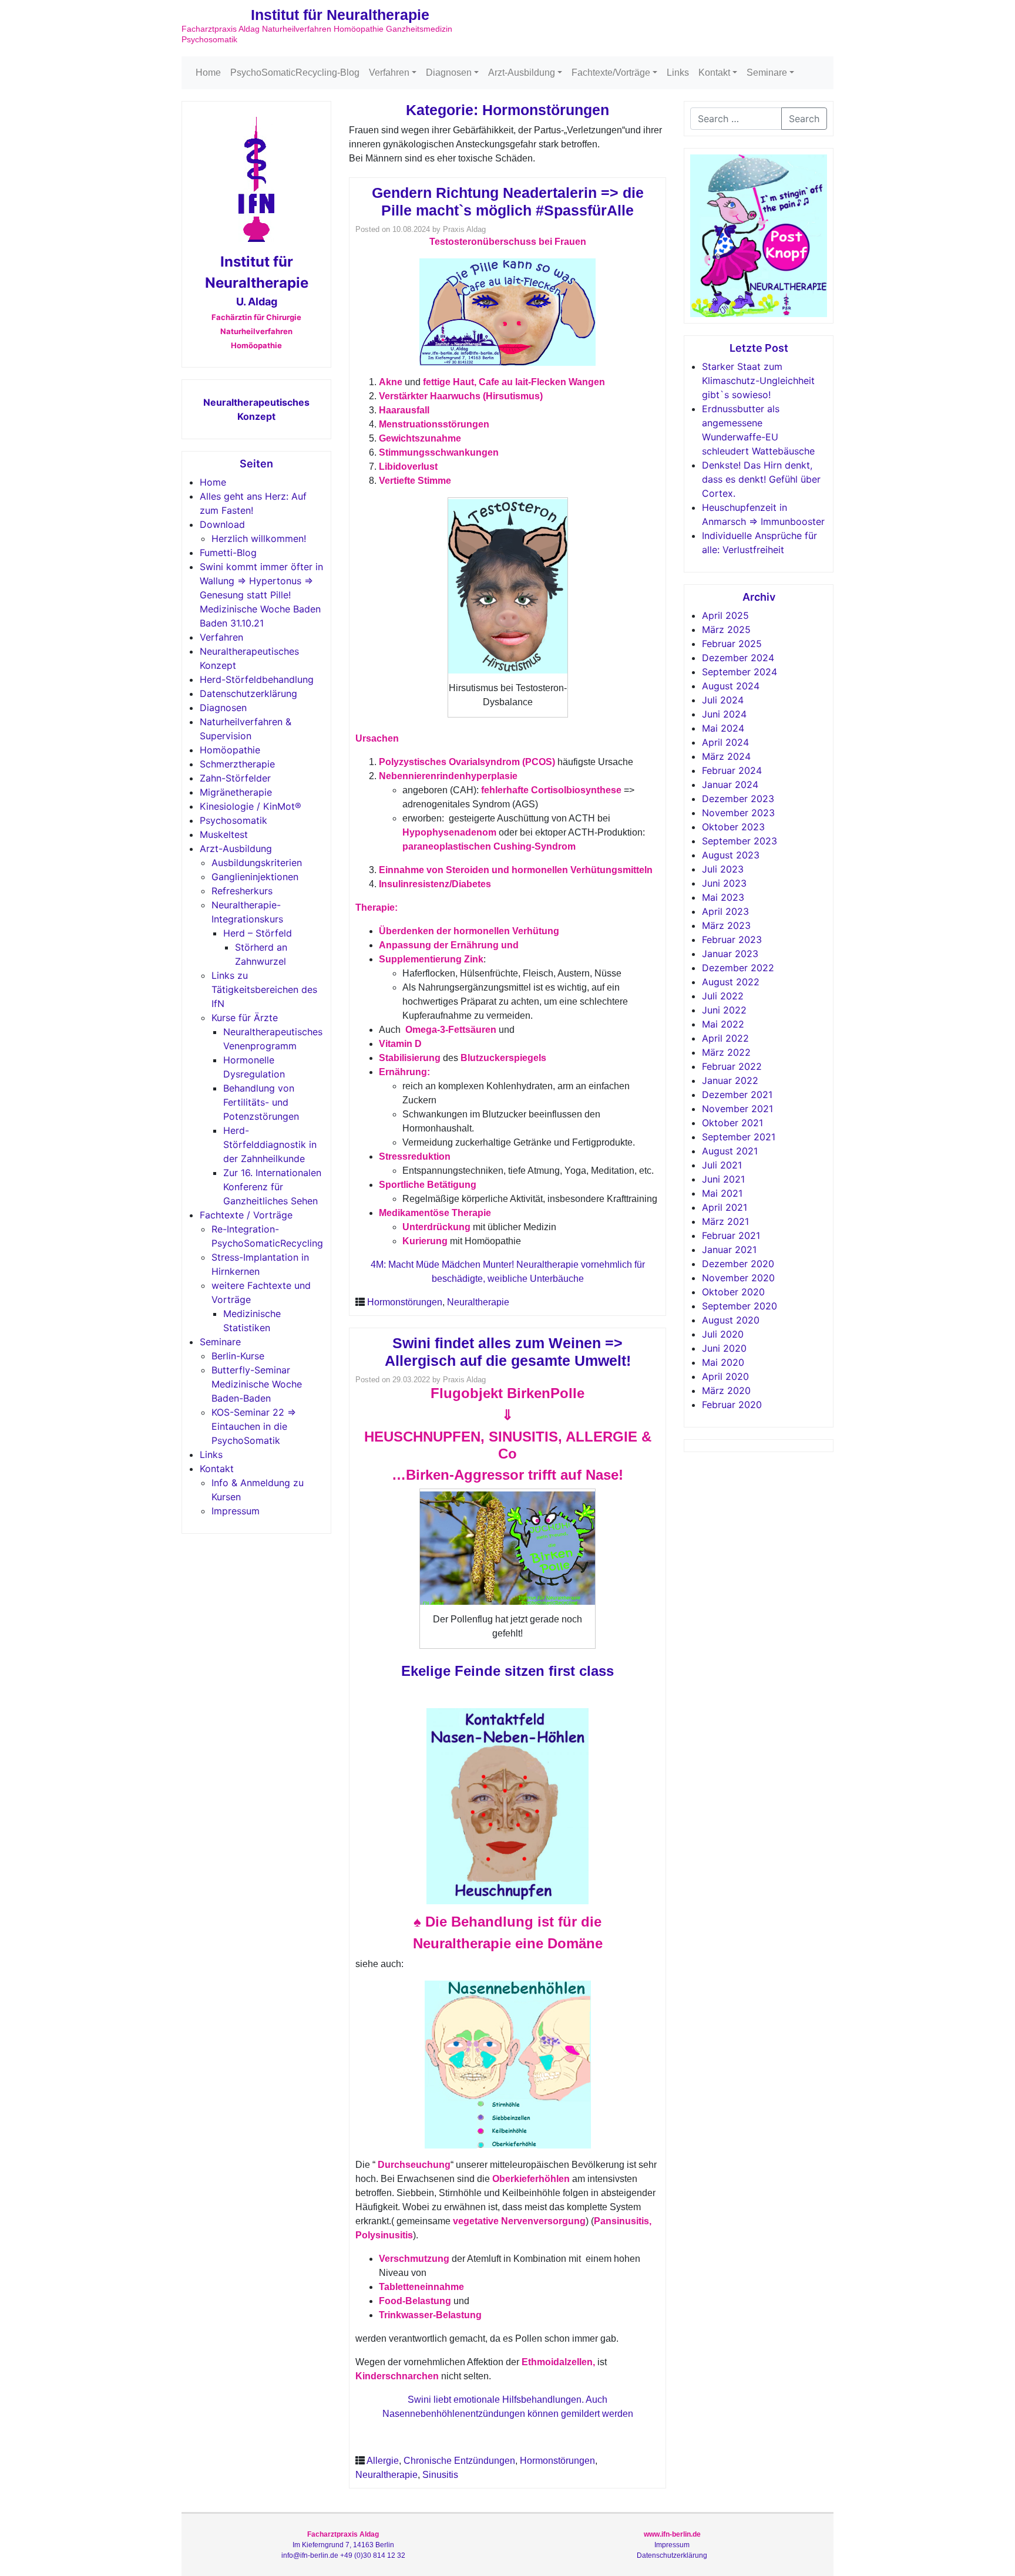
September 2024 (740, 672)
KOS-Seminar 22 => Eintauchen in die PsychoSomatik (254, 1426)
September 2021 (739, 1137)
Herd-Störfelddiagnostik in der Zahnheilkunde (270, 1144)
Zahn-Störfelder (235, 778)
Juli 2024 (723, 700)
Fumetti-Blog (228, 553)
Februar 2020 (732, 1405)
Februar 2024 (732, 770)
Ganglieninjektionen (255, 877)
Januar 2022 (730, 1080)
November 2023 (738, 813)
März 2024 (726, 756)
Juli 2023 (723, 869)
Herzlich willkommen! (259, 538)
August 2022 (731, 982)
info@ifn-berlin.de (310, 2555)
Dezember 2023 (738, 799)
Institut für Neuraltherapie (340, 15)
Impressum (236, 1511)
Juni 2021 (723, 1179)
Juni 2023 (724, 883)
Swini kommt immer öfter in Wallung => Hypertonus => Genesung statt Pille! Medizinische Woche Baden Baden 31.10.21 (261, 595)
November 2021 (737, 1109)
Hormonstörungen (405, 1302)
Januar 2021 (729, 1250)
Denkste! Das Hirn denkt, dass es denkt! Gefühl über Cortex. (761, 479)
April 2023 (725, 911)
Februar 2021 (731, 1235)
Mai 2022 (723, 1024)
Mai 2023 (723, 897)
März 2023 (726, 925)
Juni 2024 (724, 714)
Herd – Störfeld (258, 933)
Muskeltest (224, 834)
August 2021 (730, 1151)
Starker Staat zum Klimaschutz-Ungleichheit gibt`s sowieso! (758, 380)
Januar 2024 (730, 784)
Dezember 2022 (738, 968)
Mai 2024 (723, 728)
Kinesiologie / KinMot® (251, 806)
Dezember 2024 (738, 658)
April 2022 (725, 1038)
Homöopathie (230, 750)
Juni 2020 (724, 1348)
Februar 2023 (732, 940)
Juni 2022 (724, 1010)
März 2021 (725, 1221)
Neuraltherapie (478, 1302)
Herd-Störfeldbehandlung (257, 679)
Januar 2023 (730, 954)
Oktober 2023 (733, 827)
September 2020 (740, 1306)
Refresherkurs (242, 891)
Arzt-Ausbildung (522, 73)
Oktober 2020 (733, 1292)
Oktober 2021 (732, 1123)
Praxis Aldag (464, 229)
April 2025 (725, 615)
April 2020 (725, 1376)
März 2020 (726, 1390)
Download (222, 524)
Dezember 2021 (737, 1095)
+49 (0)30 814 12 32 (373, 2555)
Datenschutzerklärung (248, 693)
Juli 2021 (722, 1165)
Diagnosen (449, 73)
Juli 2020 (723, 1334)
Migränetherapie (236, 792)
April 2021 (725, 1207)
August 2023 (731, 855)
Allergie (383, 2461)
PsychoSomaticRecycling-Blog (295, 73)
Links (678, 73)
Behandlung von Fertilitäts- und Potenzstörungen (261, 1102)
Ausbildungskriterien (257, 863)
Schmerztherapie (237, 764)
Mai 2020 (723, 1362)
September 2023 (740, 841)
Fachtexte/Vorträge (611, 73)
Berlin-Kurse (238, 1356)
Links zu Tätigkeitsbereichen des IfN (264, 989)
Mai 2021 (722, 1193)
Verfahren (389, 73)
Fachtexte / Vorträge (246, 1215)
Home (208, 73)
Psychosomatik (233, 820)
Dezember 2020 (738, 1264)
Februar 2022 (732, 1066)
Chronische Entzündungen (459, 2461)
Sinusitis (440, 2475)
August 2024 (731, 686)
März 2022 (726, 1052)
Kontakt (714, 73)
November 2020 (738, 1278)
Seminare (767, 73)
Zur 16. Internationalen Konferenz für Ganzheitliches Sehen (272, 1187)
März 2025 (726, 629)
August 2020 (731, 1320)
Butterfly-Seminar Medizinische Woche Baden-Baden (257, 1384)
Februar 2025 (732, 644)
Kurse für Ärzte (245, 1018)
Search (804, 119)
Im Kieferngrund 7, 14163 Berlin (343, 2545)
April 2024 (725, 742)
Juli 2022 (723, 996)
